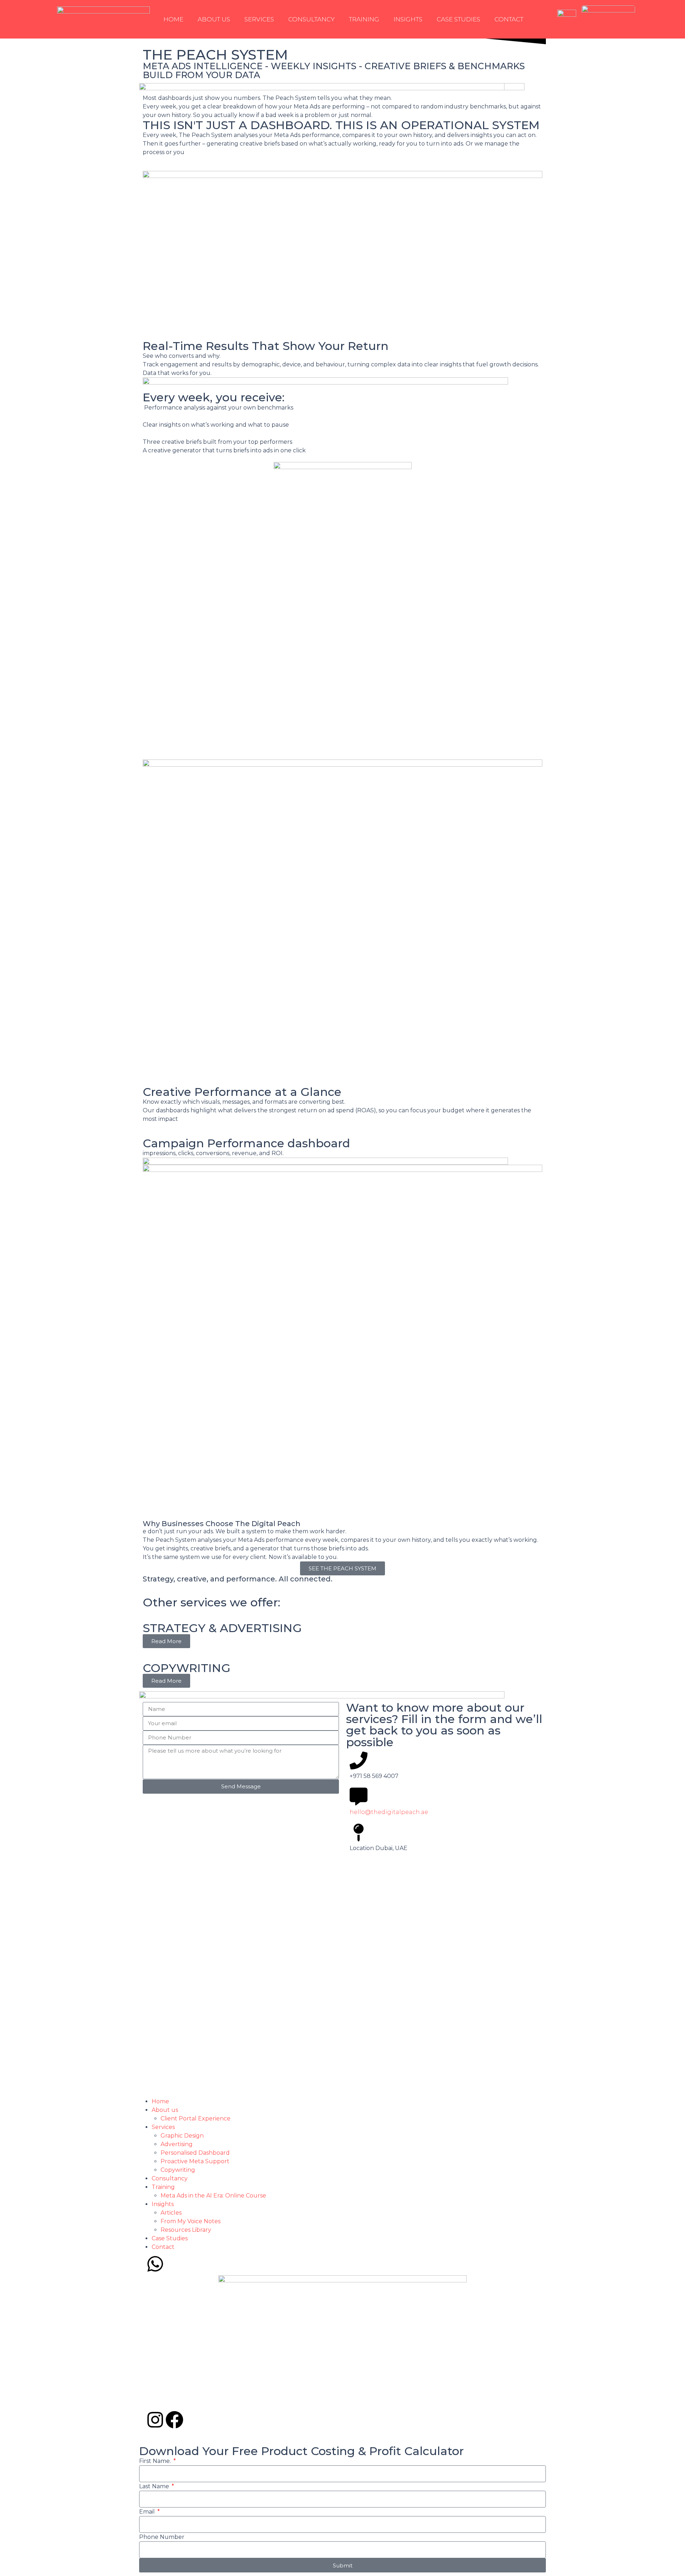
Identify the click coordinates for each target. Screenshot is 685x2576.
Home (173, 19)
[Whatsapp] (155, 2264)
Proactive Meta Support (195, 2161)
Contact (509, 19)
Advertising (177, 2144)
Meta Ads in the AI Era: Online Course (213, 2196)
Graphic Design (182, 2136)
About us (214, 19)
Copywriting (178, 2170)
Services (259, 19)
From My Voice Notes (191, 2221)
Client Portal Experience (196, 2118)
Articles (171, 2213)
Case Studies (458, 19)
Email (148, 2512)
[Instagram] (155, 2420)
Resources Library (186, 2230)
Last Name (155, 2486)
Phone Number (162, 2537)
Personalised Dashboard (195, 2153)
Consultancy (311, 19)
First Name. (156, 2461)
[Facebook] (174, 2420)
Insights (408, 19)
